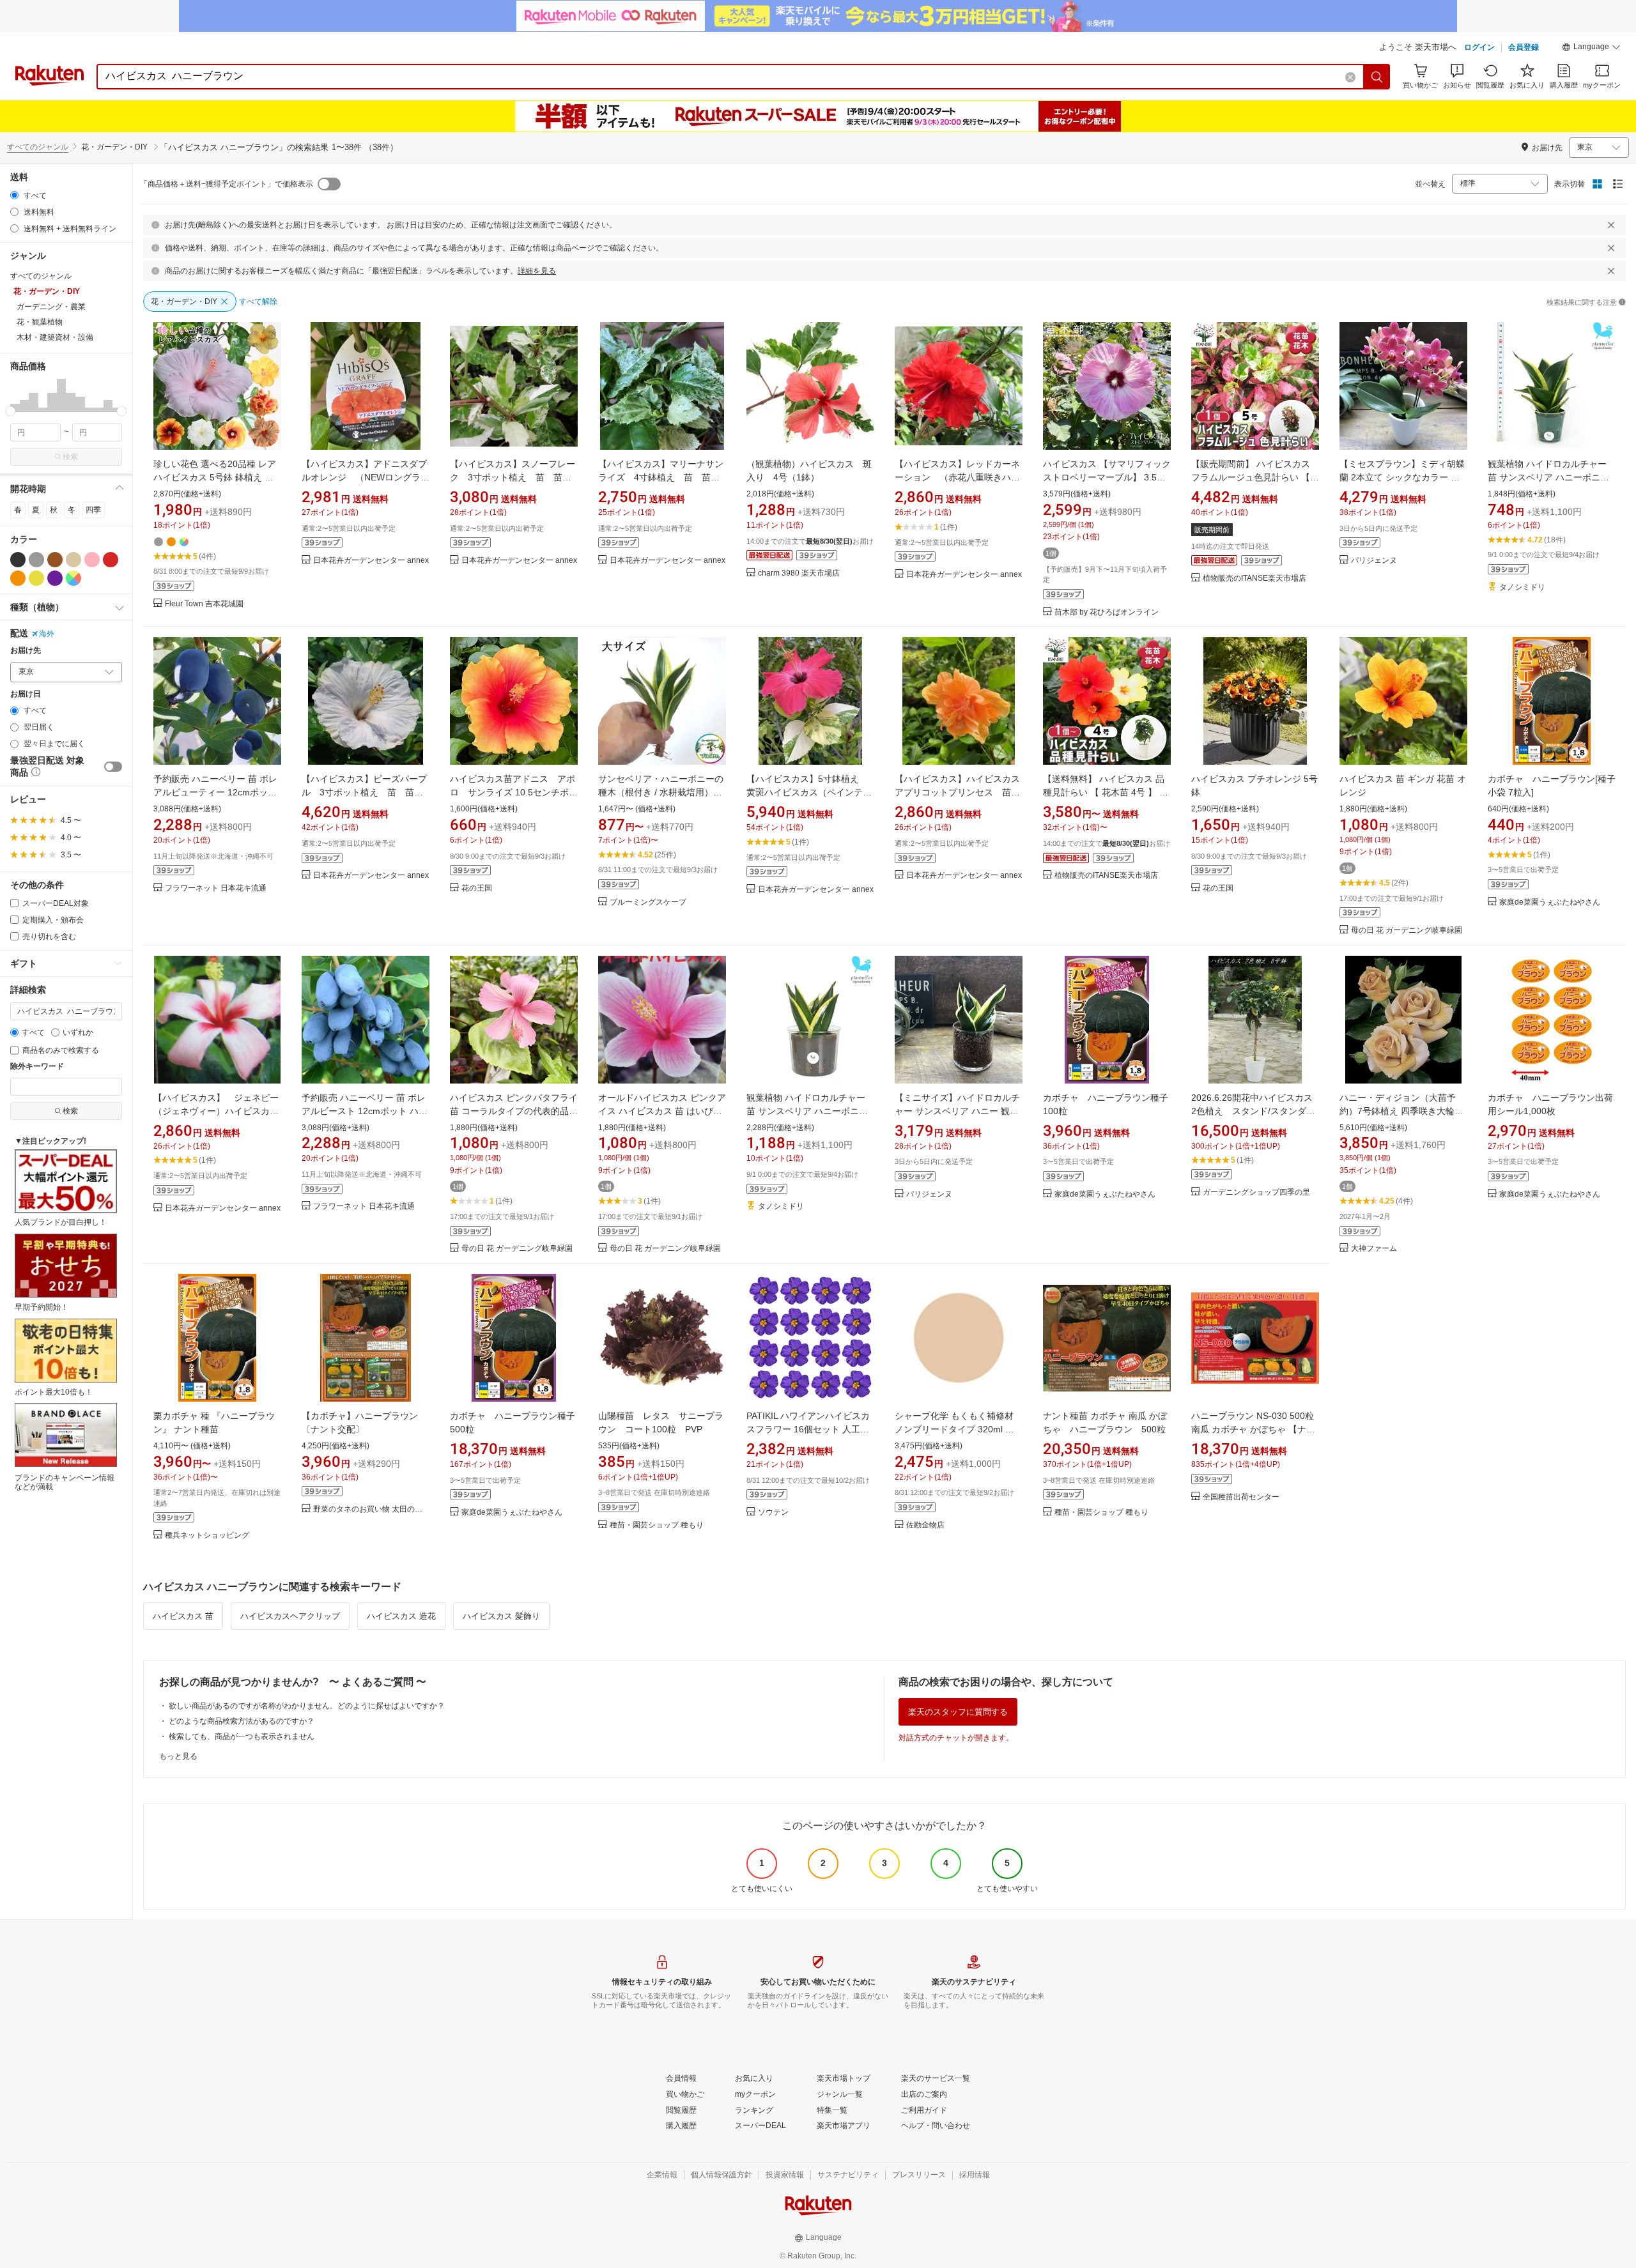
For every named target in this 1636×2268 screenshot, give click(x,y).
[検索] (1377, 77)
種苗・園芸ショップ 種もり (657, 1525)
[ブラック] (18, 560)
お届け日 (26, 694)
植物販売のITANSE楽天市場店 (1254, 578)
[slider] (11, 411)
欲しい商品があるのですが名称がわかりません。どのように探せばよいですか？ (307, 1706)
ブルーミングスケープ (648, 902)
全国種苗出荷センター (1241, 1497)
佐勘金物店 (925, 1525)
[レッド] (111, 560)
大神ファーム (1374, 1249)
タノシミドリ (1522, 587)
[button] (1591, 49)
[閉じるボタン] (1611, 225)
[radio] (14, 195)
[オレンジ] (18, 578)
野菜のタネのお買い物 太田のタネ (371, 1509)
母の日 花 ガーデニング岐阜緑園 (1407, 931)
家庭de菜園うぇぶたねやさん (1550, 902)
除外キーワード (37, 1067)
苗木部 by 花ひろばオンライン (1107, 612)
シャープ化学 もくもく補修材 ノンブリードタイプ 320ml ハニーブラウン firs (954, 1429)
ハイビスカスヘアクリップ (290, 1616)
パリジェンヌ (1374, 561)
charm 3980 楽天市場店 (799, 573)
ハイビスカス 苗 (183, 1616)
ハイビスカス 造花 (401, 1616)
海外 (47, 634)
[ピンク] (92, 560)
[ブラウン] (55, 560)
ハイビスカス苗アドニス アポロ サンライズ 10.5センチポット (514, 792)
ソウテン (773, 1513)
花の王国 (477, 888)
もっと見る (178, 1756)
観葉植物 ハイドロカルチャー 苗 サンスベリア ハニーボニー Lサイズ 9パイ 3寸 (807, 1111)
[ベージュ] (73, 560)
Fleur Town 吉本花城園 (204, 604)
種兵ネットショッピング (207, 1536)
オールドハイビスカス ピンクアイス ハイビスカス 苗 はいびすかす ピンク (662, 1111)
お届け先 (26, 651)
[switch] (113, 767)
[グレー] (36, 560)
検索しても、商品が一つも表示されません (242, 1736)
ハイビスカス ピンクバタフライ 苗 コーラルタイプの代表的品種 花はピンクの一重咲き (514, 1111)
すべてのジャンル (38, 147)
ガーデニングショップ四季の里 (1256, 1192)
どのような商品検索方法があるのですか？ (242, 1721)
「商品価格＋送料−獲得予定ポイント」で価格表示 (227, 184)
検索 (70, 457)
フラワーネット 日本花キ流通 (216, 888)
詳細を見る (537, 271)
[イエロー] (36, 578)
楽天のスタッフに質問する (958, 1712)
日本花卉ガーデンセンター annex (371, 561)
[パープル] (55, 578)
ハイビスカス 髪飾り (501, 1616)
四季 (93, 510)
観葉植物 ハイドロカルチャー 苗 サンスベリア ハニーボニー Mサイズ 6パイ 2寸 (1548, 477)
